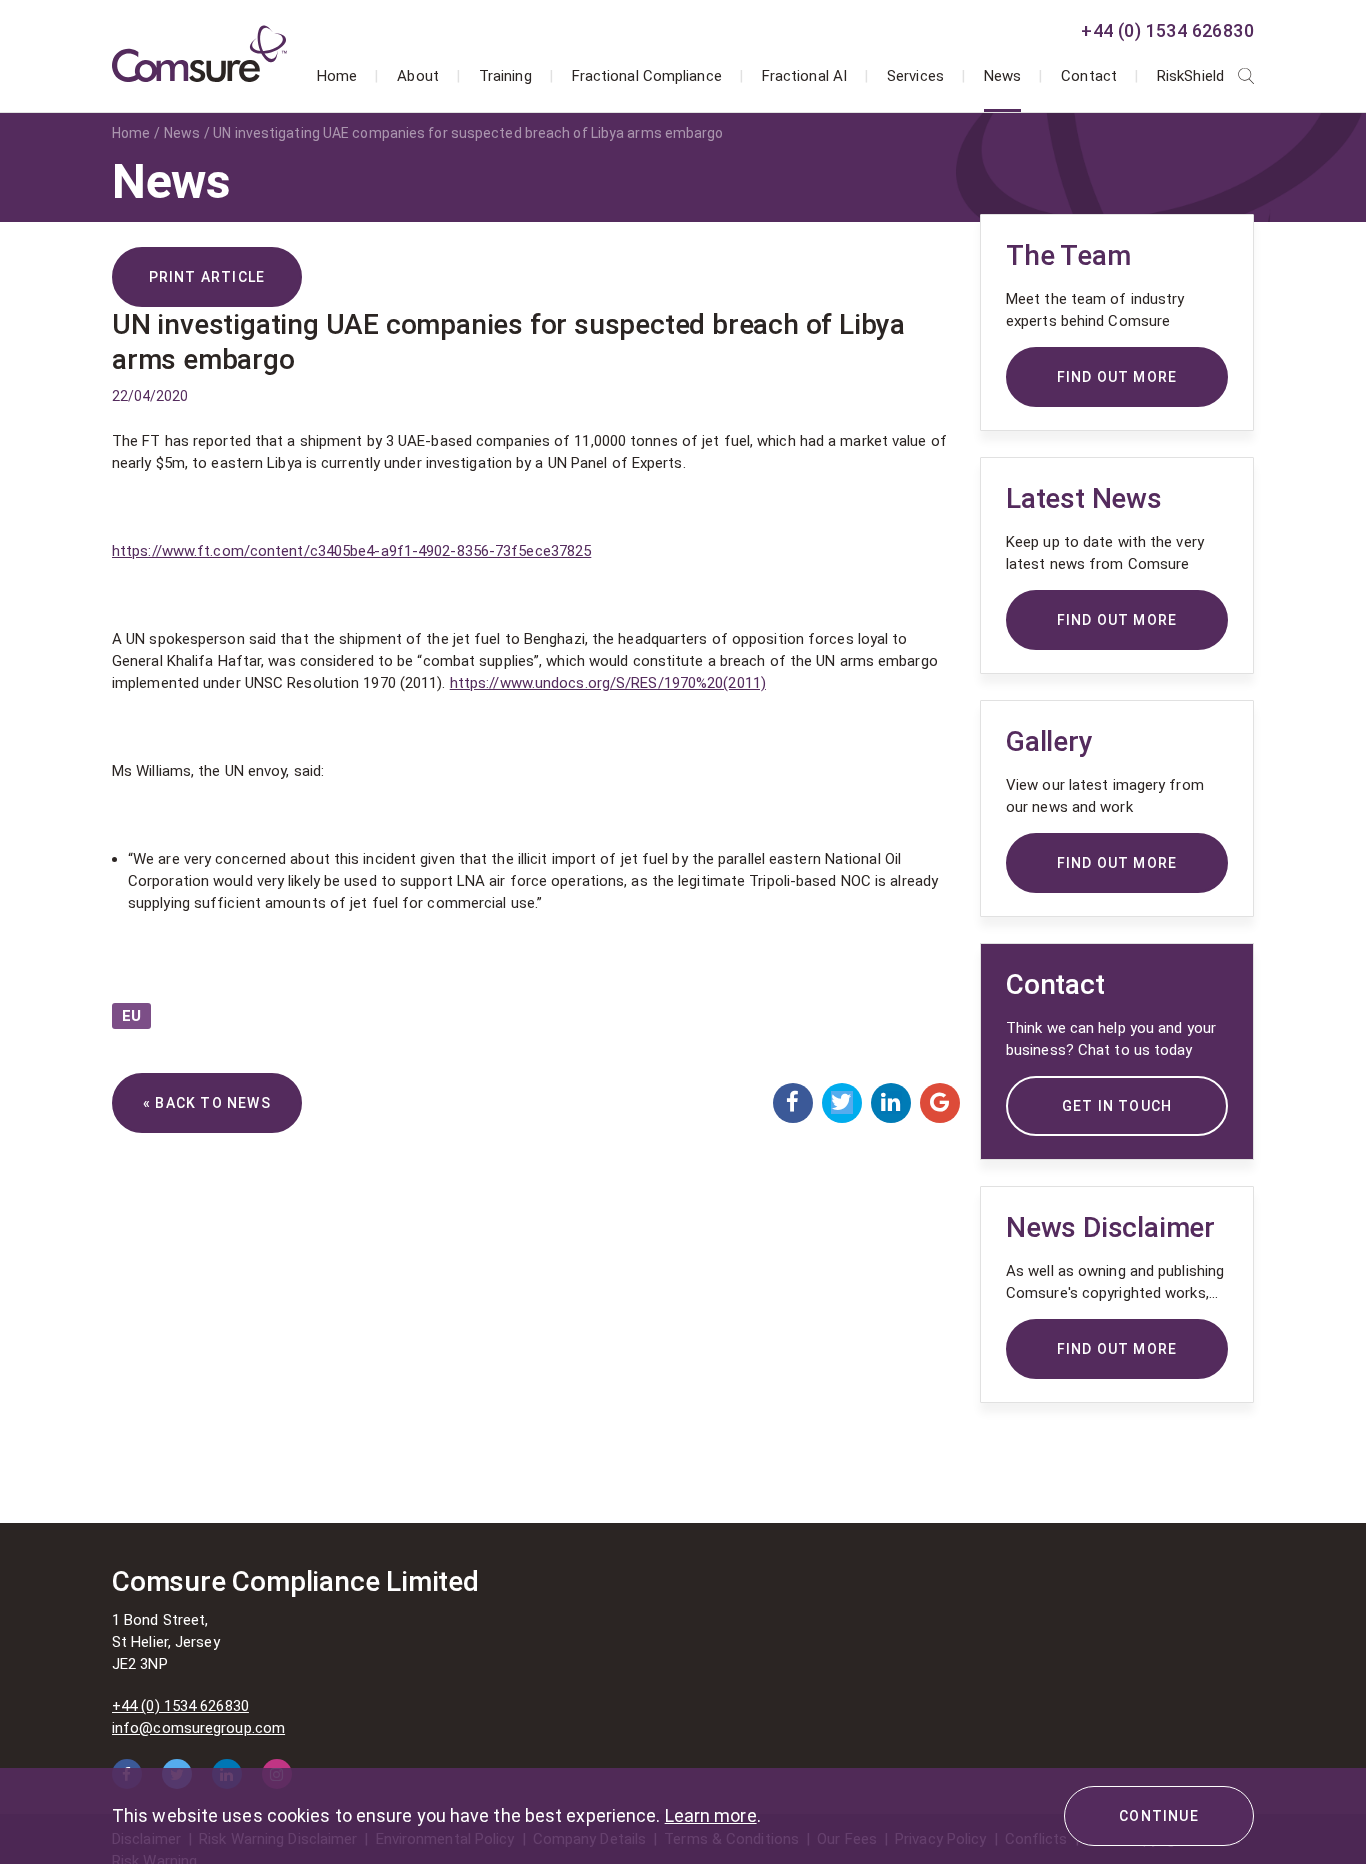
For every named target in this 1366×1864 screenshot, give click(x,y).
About (418, 76)
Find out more (1117, 1349)
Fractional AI (804, 76)
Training (505, 76)
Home (337, 76)
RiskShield (1190, 76)
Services (915, 76)
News (1002, 76)
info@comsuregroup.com (198, 1728)
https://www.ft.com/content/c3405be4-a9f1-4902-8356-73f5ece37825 (351, 551)
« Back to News (207, 1103)
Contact (1089, 76)
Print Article (207, 277)
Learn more (711, 1815)
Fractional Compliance (647, 76)
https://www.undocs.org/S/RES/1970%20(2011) (608, 683)
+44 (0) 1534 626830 (1167, 30)
